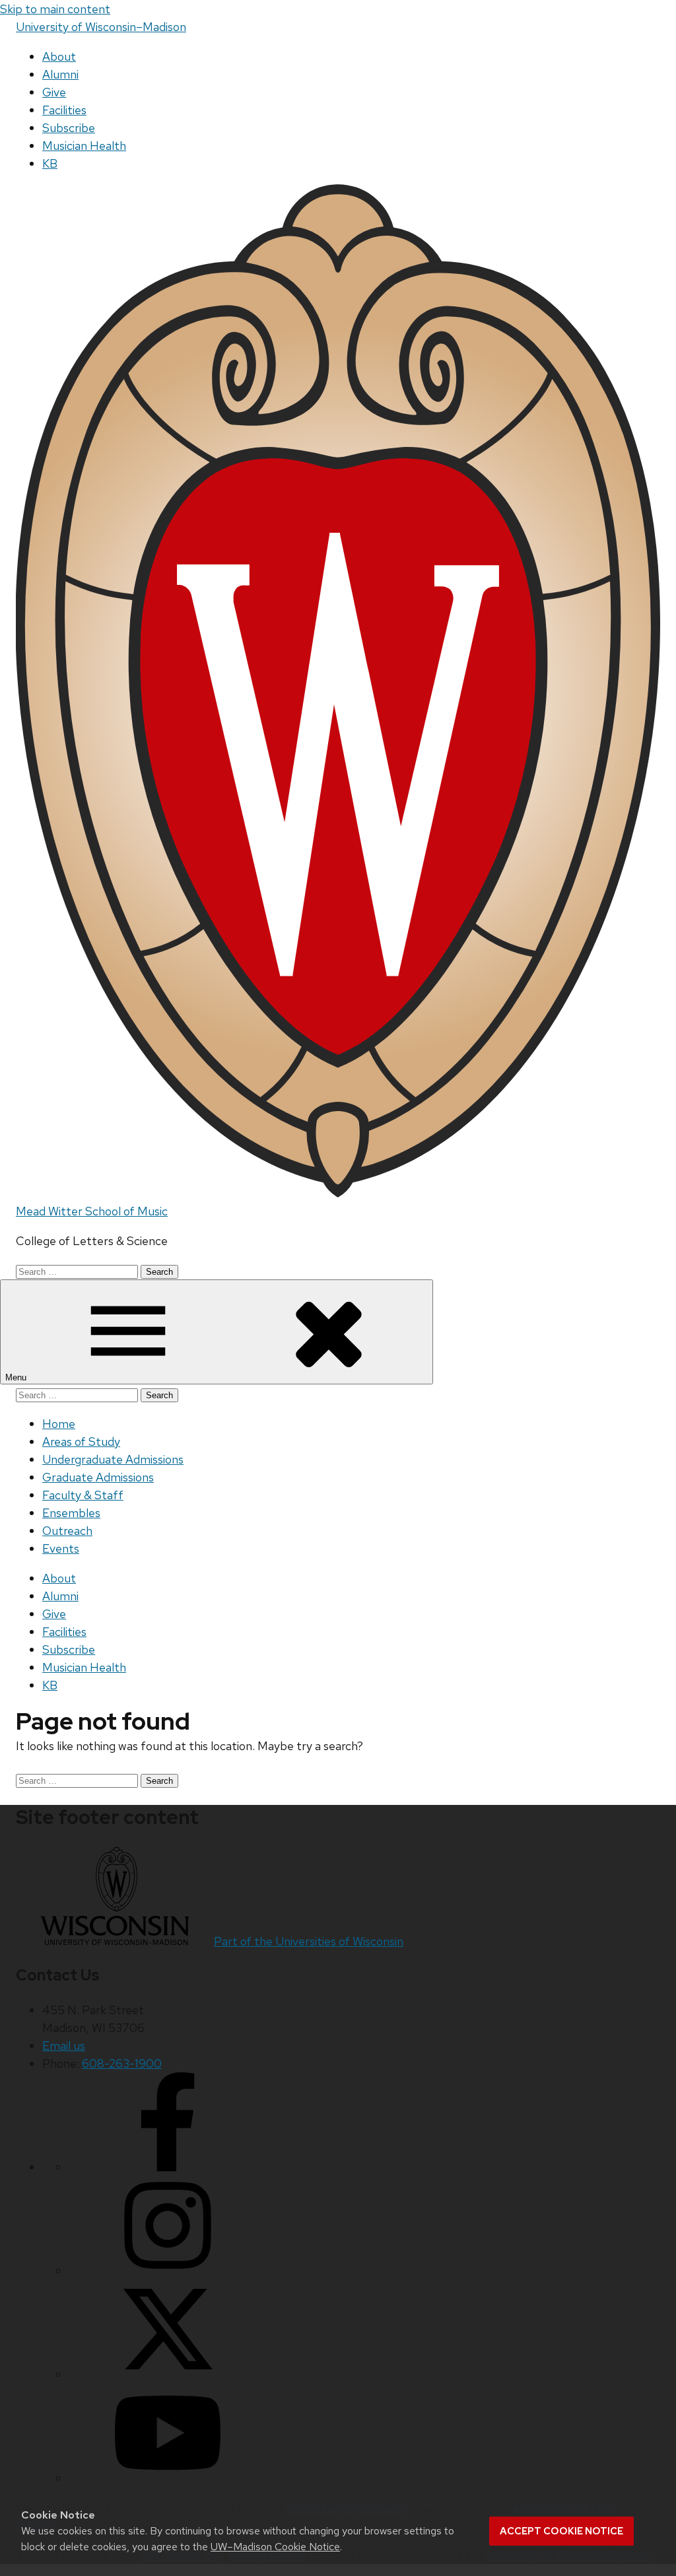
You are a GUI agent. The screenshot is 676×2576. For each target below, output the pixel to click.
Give (54, 92)
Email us (64, 2046)
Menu (17, 1377)
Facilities (64, 110)
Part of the (309, 1941)
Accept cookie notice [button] (561, 2531)
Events (61, 1548)
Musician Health (84, 146)
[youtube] (168, 2478)
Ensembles (71, 1513)
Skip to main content (55, 9)
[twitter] (168, 2374)
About (59, 56)
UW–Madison (101, 27)
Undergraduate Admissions (113, 1459)
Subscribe (69, 128)
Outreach (67, 1531)
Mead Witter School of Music (92, 1211)
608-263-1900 (122, 2063)
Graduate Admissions (98, 1477)
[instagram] (168, 2271)
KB (50, 163)
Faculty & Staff (83, 1495)
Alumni (60, 74)
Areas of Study (81, 1441)
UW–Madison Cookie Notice (275, 2547)
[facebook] (168, 2167)
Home (59, 1424)
